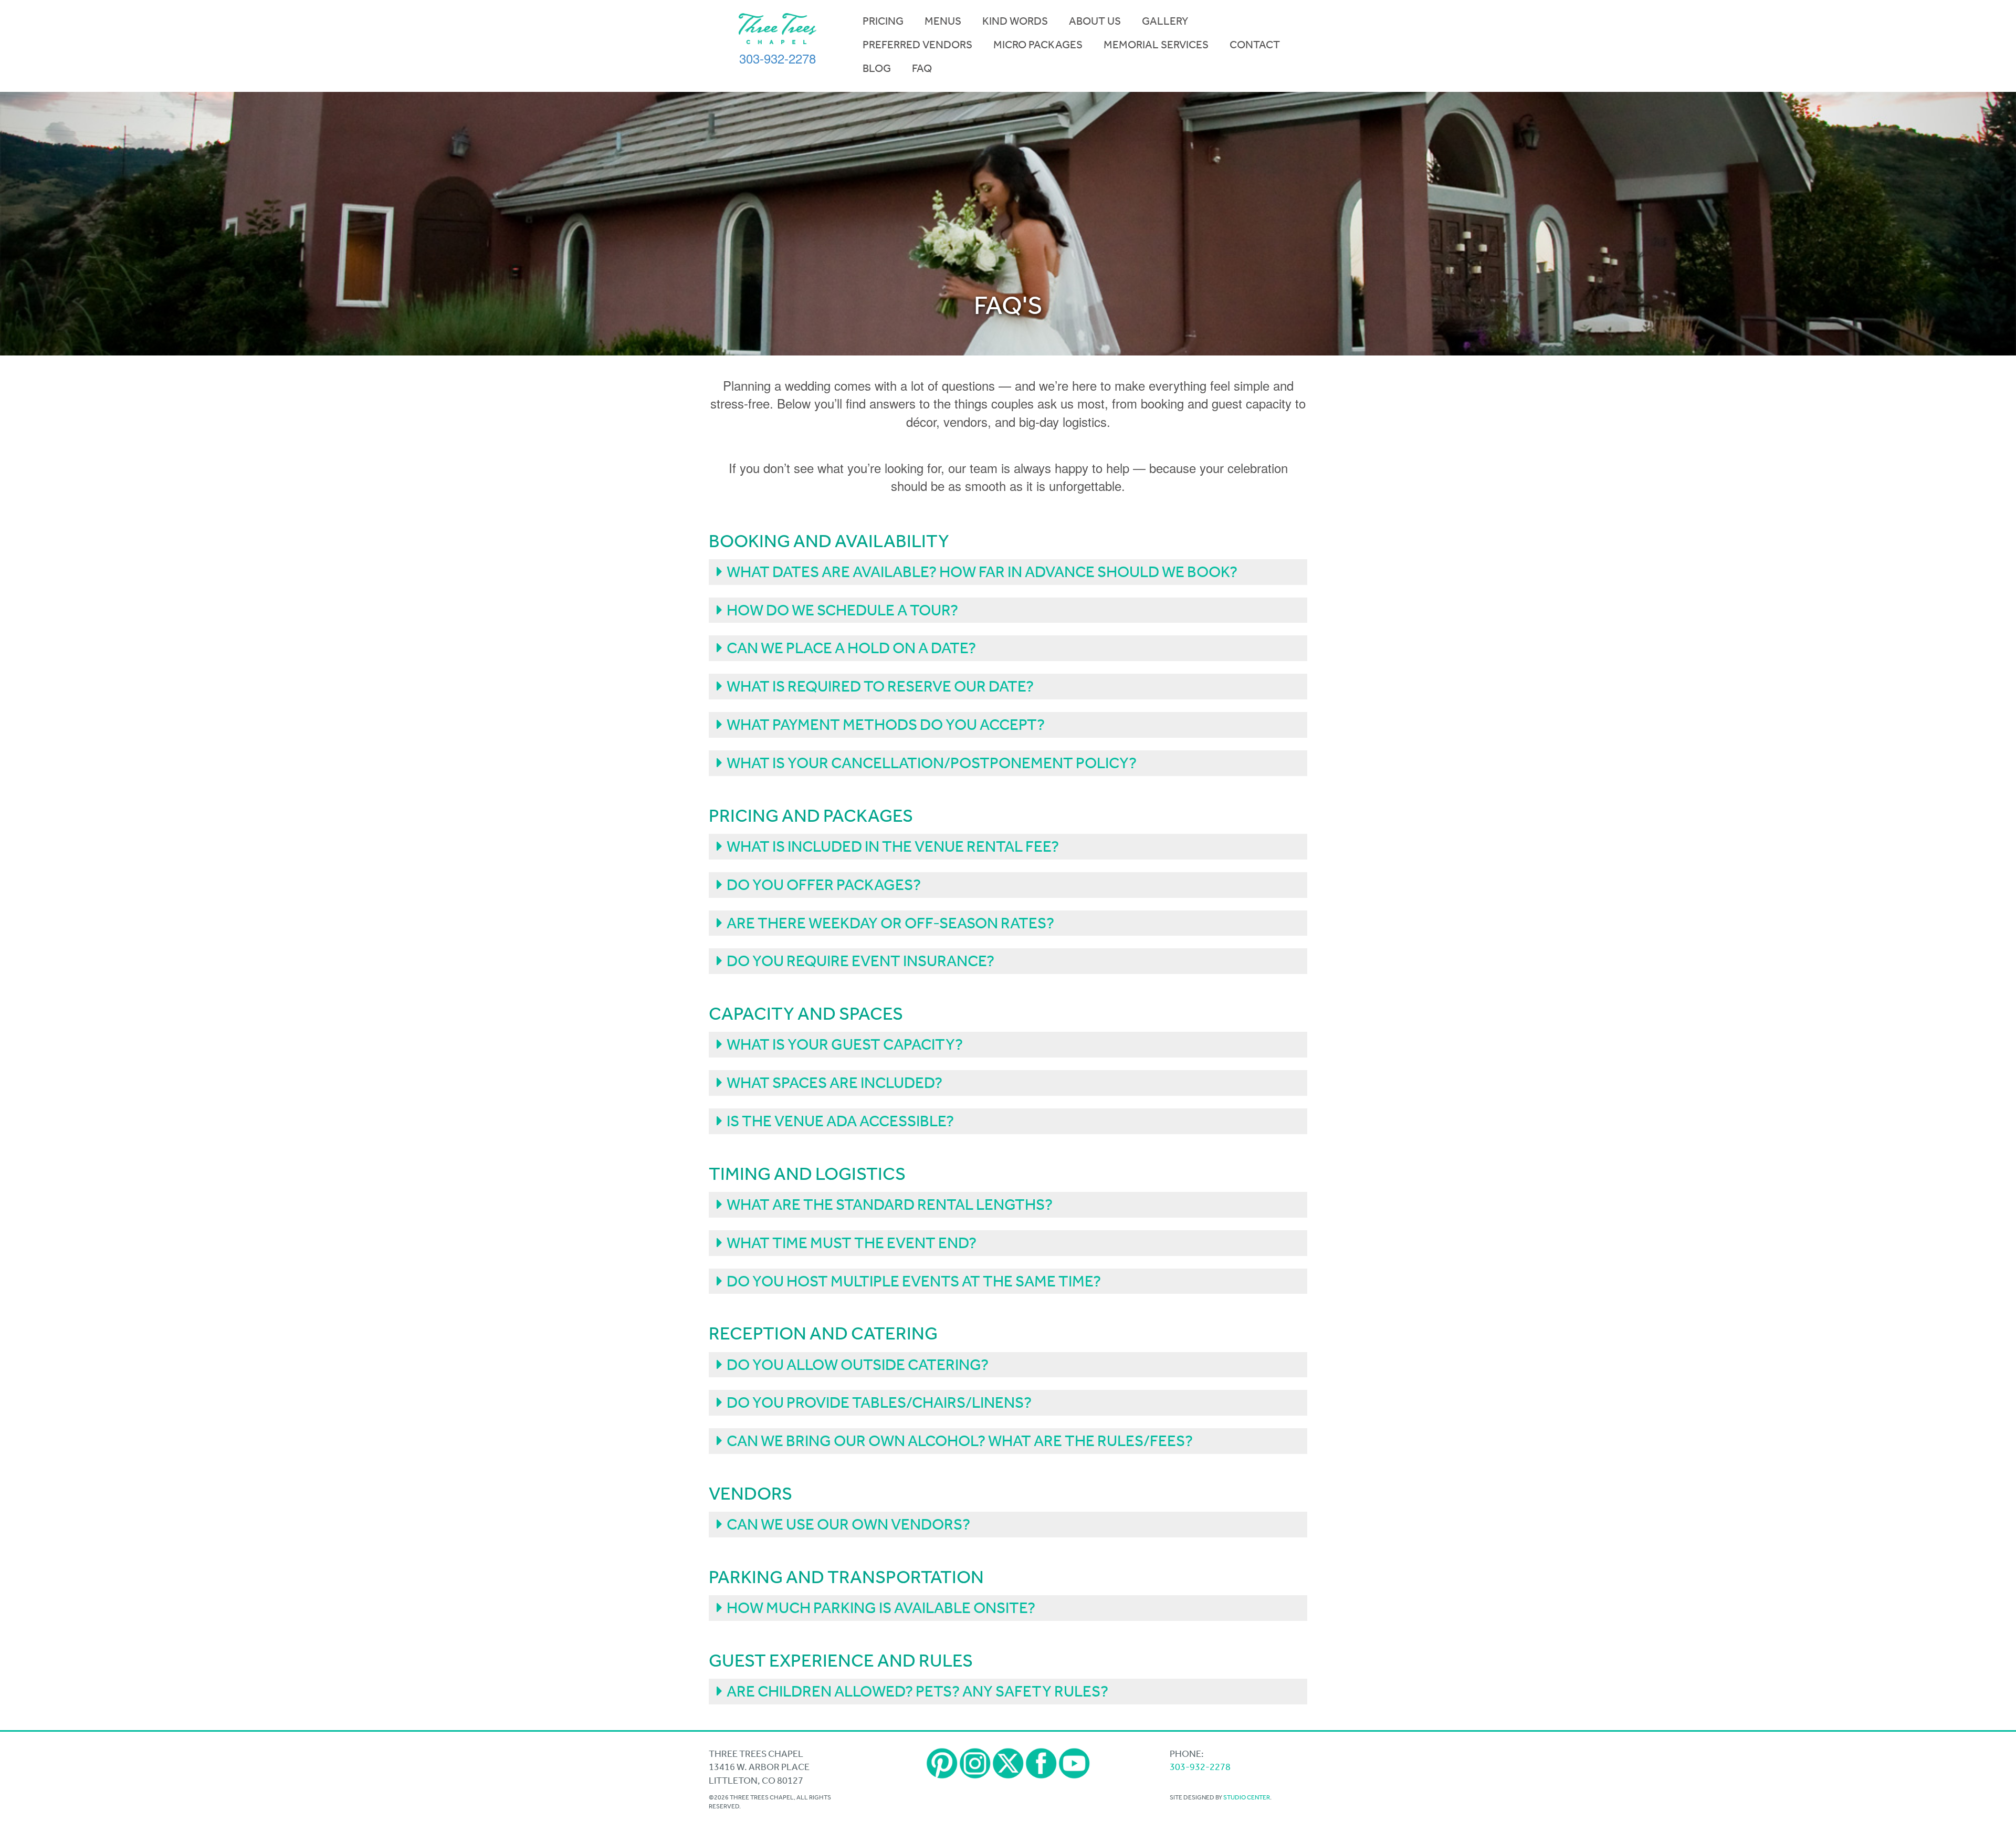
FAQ (922, 68)
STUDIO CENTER (1247, 1797)
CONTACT (1255, 45)
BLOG (877, 68)
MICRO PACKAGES (1038, 45)
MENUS (943, 21)
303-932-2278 (778, 58)
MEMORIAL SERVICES (1156, 45)
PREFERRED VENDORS (917, 45)
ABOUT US (1095, 21)
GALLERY (1165, 21)
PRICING (883, 21)
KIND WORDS (1015, 21)
